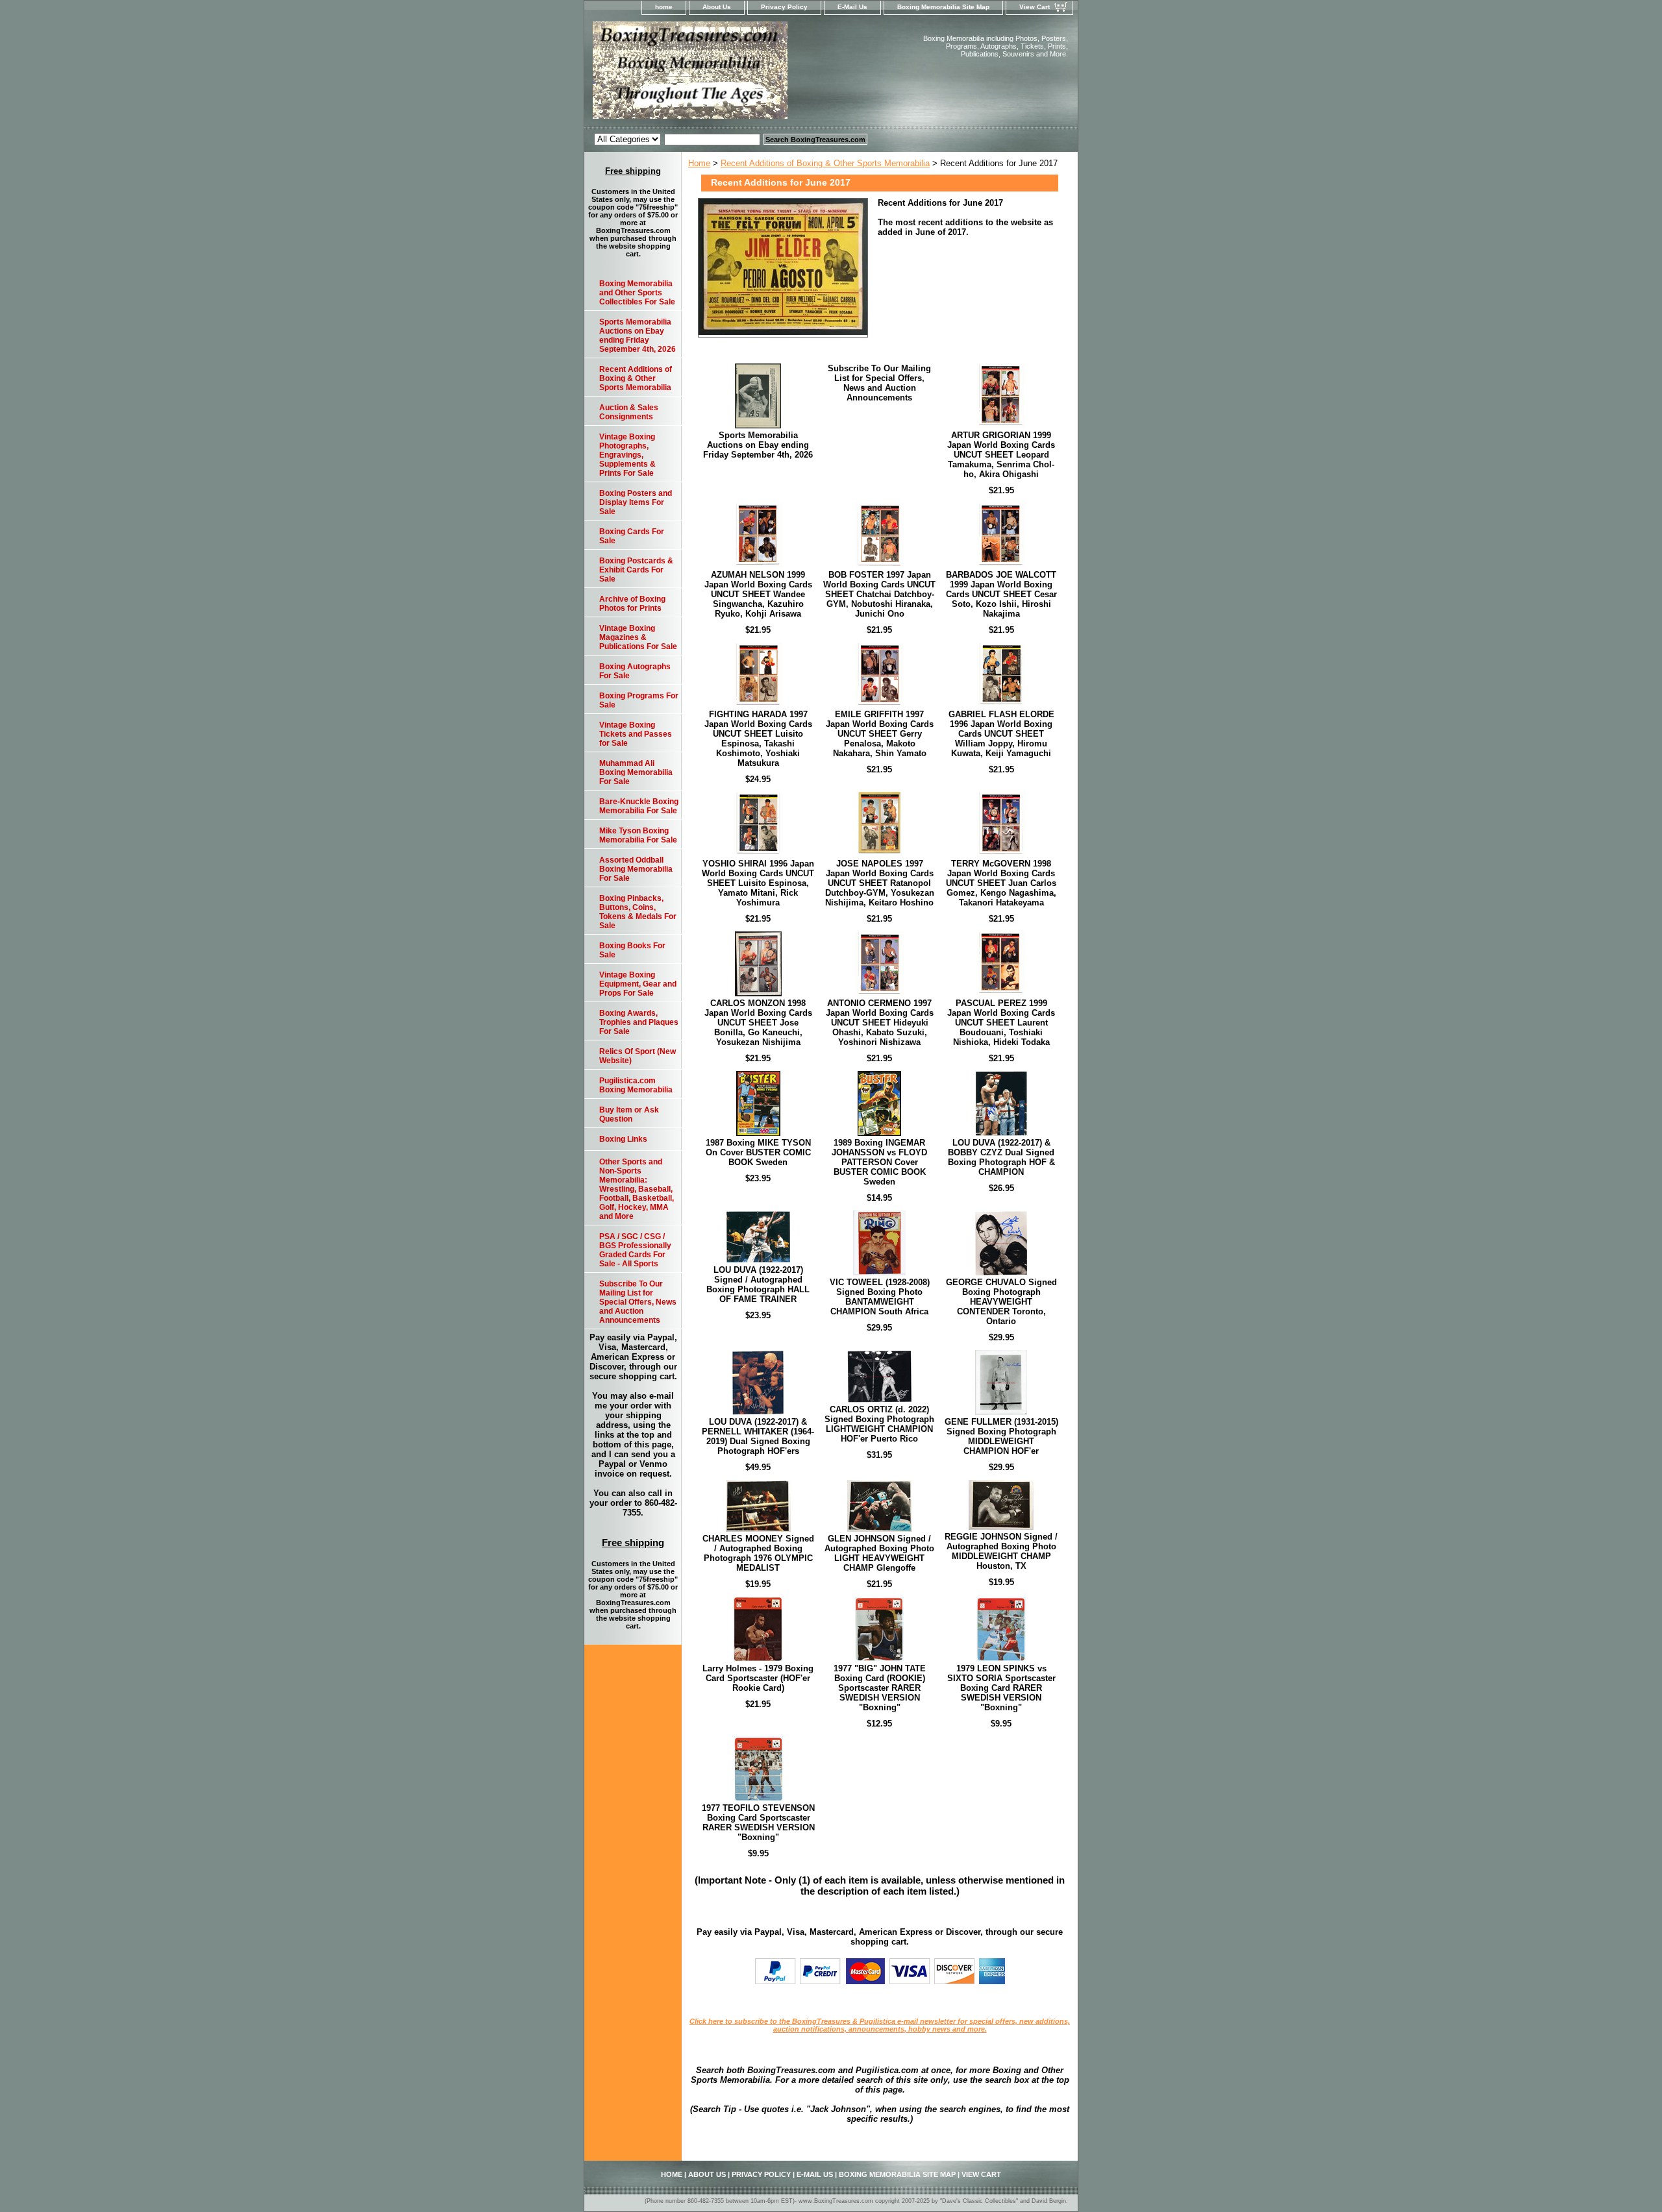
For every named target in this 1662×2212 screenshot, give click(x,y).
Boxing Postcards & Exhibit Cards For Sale (636, 570)
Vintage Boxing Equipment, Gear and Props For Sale (638, 984)
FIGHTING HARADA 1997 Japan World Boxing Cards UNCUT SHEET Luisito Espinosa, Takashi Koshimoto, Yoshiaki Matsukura (758, 739)
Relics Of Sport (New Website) (638, 1056)
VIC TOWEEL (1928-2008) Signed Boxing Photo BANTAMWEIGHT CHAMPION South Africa (880, 1297)
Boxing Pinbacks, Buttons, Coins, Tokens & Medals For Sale (638, 912)
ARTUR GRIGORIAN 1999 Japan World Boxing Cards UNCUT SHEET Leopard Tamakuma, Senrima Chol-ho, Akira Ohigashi (1001, 455)
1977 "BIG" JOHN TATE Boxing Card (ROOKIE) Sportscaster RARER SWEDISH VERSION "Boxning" (880, 1688)
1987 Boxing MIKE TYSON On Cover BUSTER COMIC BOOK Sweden (758, 1152)
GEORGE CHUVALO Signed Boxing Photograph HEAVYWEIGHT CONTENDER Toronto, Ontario (1001, 1302)
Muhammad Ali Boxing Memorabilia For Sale (636, 772)
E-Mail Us (852, 7)
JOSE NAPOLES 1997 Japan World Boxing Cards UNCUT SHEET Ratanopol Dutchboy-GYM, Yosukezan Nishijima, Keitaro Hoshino (880, 883)
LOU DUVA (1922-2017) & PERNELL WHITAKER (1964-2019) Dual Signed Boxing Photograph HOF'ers (758, 1436)
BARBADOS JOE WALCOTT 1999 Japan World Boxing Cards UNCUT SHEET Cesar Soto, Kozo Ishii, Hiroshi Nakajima (1001, 594)
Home (699, 163)
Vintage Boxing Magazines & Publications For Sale (638, 637)
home (664, 7)
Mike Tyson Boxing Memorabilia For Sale (638, 835)
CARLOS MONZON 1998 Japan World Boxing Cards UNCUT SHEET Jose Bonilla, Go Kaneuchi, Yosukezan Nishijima (758, 1023)
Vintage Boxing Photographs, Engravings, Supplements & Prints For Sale (627, 455)
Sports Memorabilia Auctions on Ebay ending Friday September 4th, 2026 (758, 445)
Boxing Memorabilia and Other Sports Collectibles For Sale (637, 293)
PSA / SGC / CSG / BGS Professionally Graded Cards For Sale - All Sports (635, 1250)
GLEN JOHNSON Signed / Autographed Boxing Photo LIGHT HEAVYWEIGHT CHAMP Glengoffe (879, 1553)
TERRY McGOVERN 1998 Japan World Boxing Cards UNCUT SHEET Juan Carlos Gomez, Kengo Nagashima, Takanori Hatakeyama (1001, 883)
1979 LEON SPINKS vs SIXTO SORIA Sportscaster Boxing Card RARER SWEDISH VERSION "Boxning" (1001, 1688)
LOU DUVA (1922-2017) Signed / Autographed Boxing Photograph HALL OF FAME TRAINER (758, 1284)
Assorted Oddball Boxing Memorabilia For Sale (636, 869)
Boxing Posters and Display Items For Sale (636, 502)
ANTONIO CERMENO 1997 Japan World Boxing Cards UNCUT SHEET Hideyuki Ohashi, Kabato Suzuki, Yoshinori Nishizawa (880, 1023)
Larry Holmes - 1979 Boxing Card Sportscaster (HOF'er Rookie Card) (758, 1678)
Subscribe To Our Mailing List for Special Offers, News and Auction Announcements (879, 383)
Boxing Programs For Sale (639, 700)
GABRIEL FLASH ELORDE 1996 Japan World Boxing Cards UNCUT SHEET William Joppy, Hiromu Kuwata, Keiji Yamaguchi (1001, 734)
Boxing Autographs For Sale (635, 671)
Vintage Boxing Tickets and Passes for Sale (636, 734)
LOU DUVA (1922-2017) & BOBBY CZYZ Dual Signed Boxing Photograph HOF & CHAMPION (1001, 1157)
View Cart (1035, 7)
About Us (717, 7)
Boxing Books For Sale (632, 950)
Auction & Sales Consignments (629, 412)
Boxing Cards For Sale (632, 536)
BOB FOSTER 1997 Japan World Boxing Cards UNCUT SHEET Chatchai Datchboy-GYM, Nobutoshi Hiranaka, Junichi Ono (879, 594)
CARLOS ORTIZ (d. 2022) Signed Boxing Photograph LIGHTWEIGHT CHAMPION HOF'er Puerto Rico (879, 1424)
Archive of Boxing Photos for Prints (632, 604)
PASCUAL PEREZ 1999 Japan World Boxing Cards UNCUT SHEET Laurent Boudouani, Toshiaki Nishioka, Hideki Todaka (1001, 1023)
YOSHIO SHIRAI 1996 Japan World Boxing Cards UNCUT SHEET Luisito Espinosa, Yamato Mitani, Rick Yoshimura (758, 883)
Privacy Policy (784, 7)
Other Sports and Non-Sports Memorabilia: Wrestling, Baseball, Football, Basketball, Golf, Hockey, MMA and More (637, 1189)
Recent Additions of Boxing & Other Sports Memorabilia (825, 163)
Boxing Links (623, 1139)
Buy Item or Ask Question (629, 1114)
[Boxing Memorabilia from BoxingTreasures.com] (747, 74)
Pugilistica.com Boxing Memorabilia (636, 1085)
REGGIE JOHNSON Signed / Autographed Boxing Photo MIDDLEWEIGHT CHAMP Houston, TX (1001, 1551)
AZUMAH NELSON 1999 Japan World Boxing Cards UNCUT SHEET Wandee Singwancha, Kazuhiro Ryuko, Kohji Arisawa (758, 594)
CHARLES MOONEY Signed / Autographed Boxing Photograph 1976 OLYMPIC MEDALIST (758, 1553)
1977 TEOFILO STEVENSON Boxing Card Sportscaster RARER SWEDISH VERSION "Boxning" (758, 1823)
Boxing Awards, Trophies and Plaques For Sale (639, 1022)
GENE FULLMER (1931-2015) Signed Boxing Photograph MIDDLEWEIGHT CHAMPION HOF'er (1001, 1436)
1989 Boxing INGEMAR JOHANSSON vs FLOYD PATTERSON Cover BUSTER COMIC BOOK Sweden (879, 1162)
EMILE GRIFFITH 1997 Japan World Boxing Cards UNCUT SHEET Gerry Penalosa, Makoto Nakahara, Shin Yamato (880, 734)
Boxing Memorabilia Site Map (943, 7)
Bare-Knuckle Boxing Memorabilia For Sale (639, 806)
